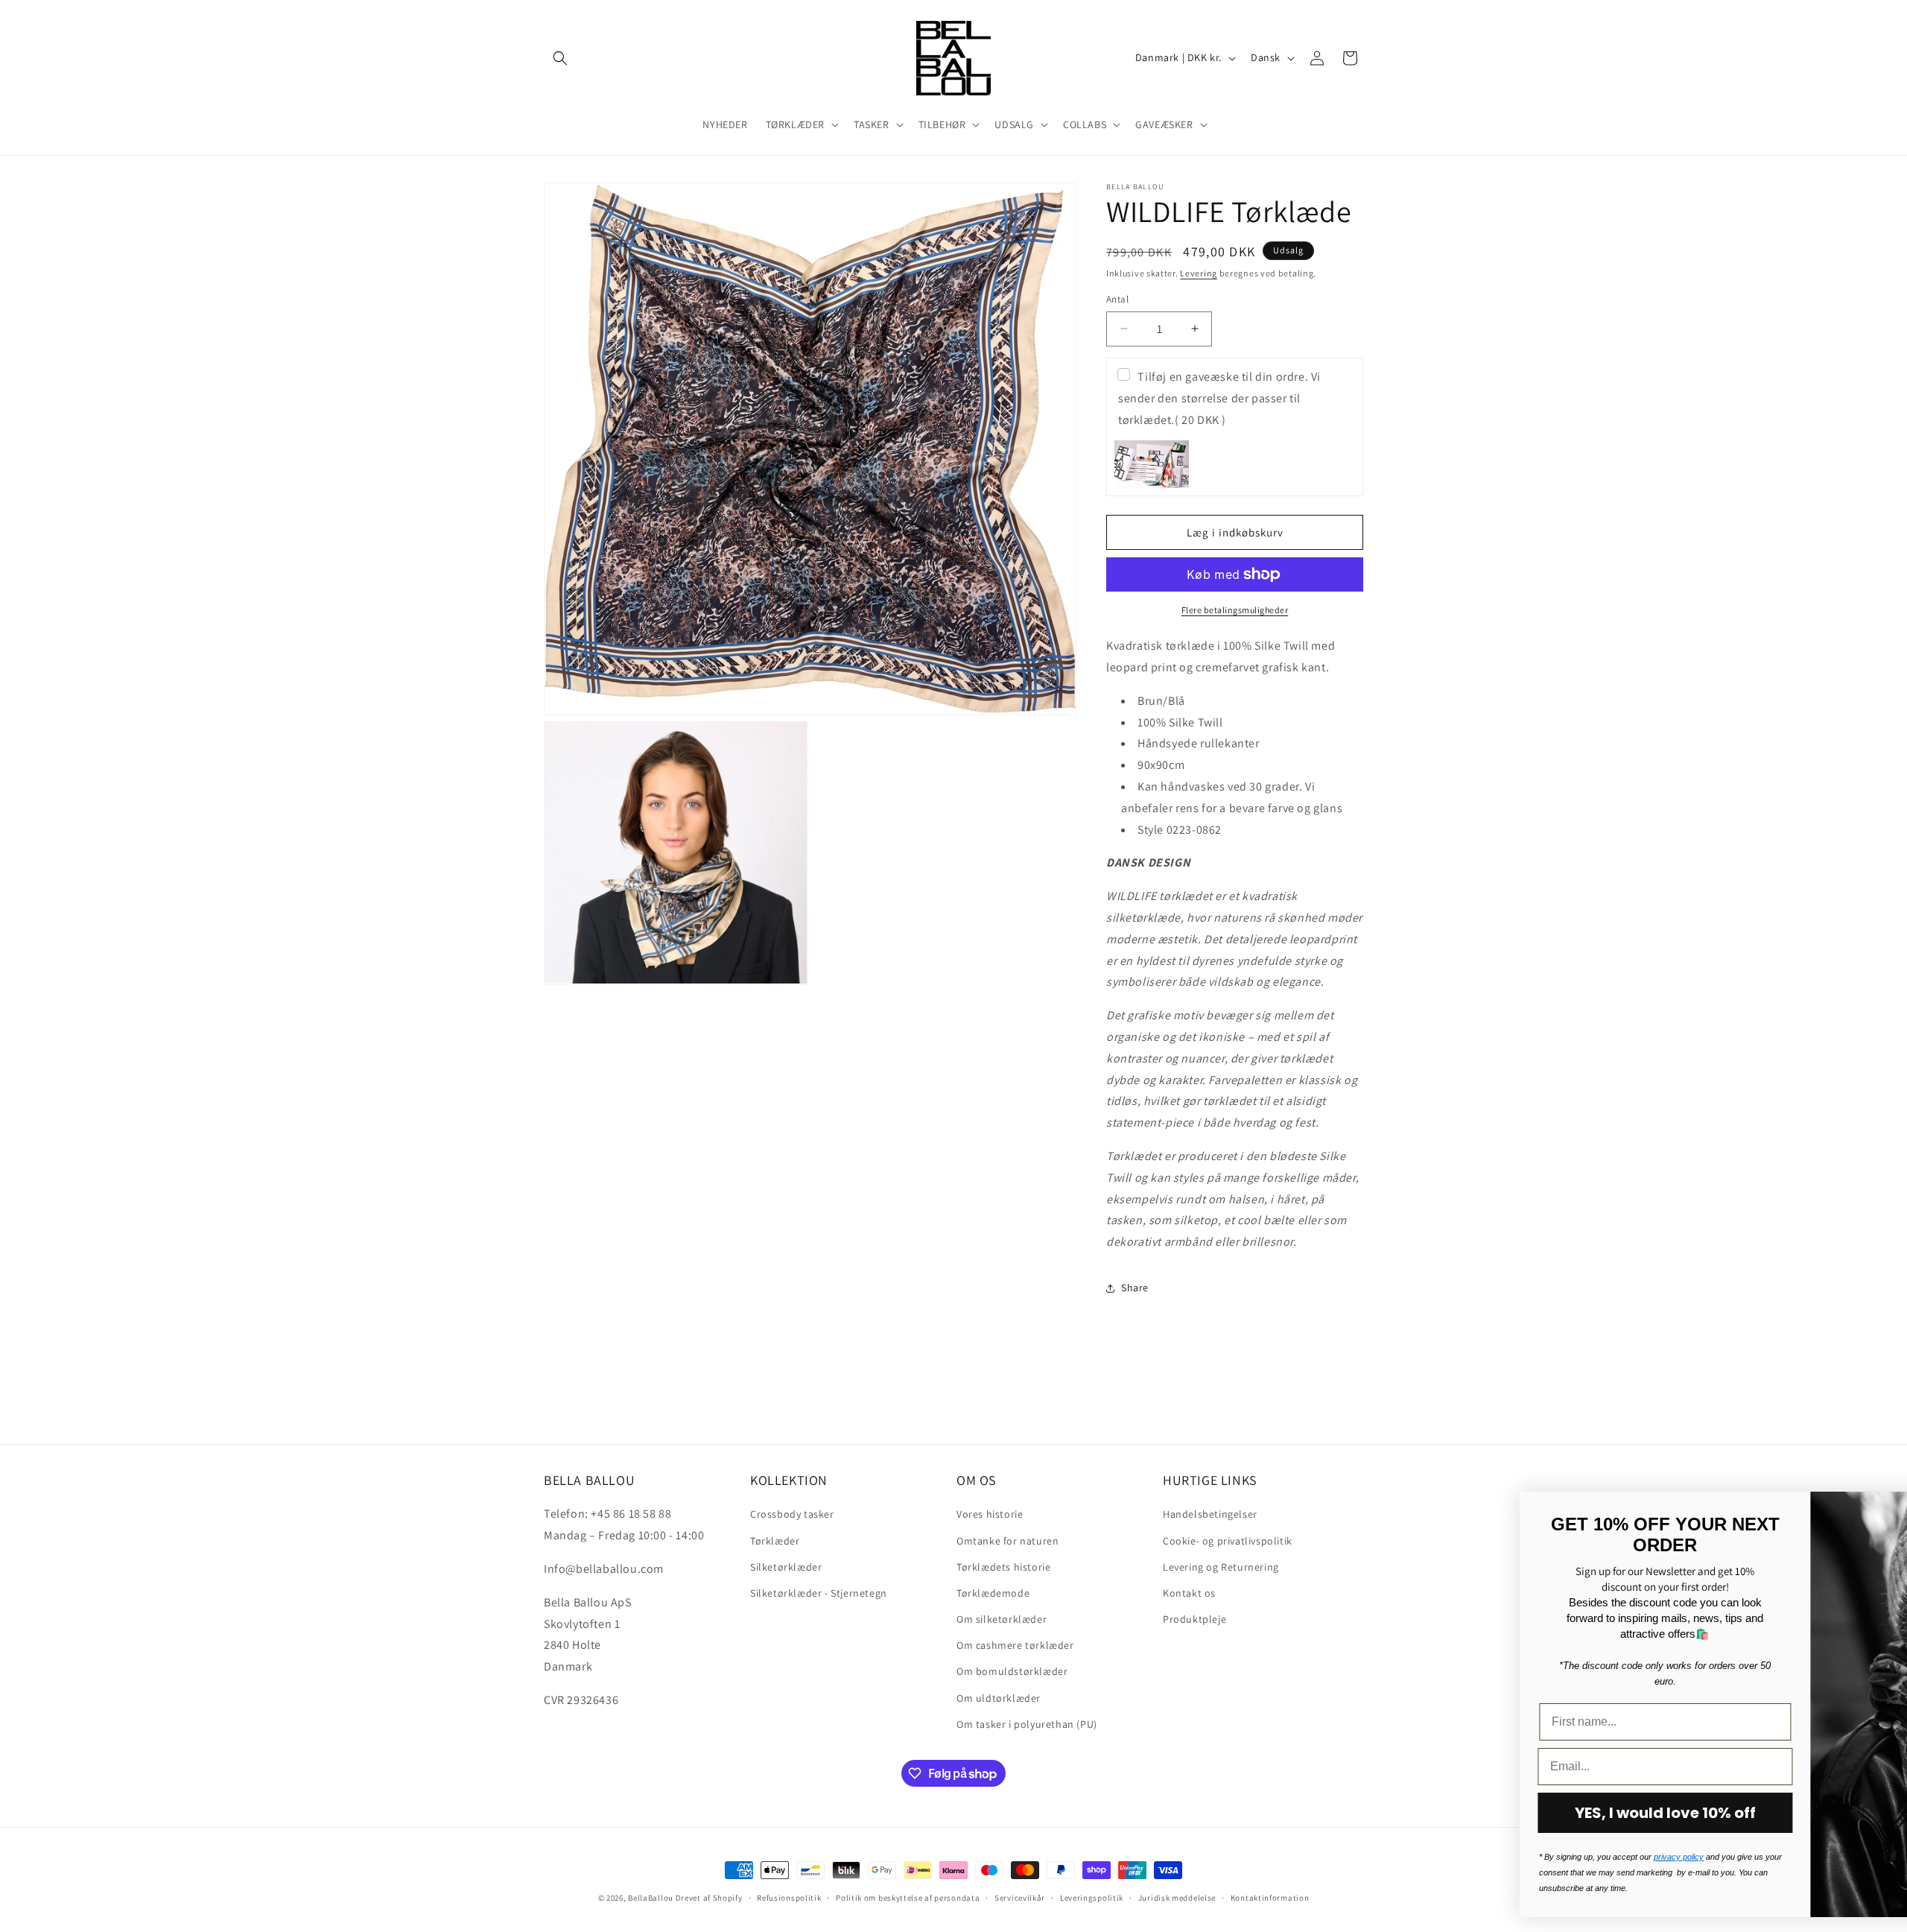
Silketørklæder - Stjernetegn (819, 1593)
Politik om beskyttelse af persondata (908, 1898)
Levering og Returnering (1221, 1567)
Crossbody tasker (792, 1514)
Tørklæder (775, 1541)
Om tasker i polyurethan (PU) (1027, 1724)
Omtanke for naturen (1008, 1541)
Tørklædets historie (1003, 1567)
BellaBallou (651, 1898)
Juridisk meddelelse (1177, 1898)
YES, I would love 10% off (1457, 1813)
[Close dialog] (1873, 1511)
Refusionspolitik (789, 1898)
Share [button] (1135, 1288)
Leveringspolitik (1092, 1898)
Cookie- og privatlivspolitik (1228, 1541)
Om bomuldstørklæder (1012, 1671)
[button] (560, 58)
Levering (1199, 273)
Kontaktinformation (1270, 1898)
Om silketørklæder (1002, 1619)
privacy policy (1470, 1857)
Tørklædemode (993, 1593)
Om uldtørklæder (999, 1698)
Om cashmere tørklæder (1015, 1645)
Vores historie (990, 1514)
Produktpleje (1194, 1619)
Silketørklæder (786, 1567)
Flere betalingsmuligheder (1235, 610)
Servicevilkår (1020, 1898)
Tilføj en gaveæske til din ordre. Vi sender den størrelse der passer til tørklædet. (1219, 398)
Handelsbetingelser (1210, 1514)
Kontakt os (1189, 1593)
